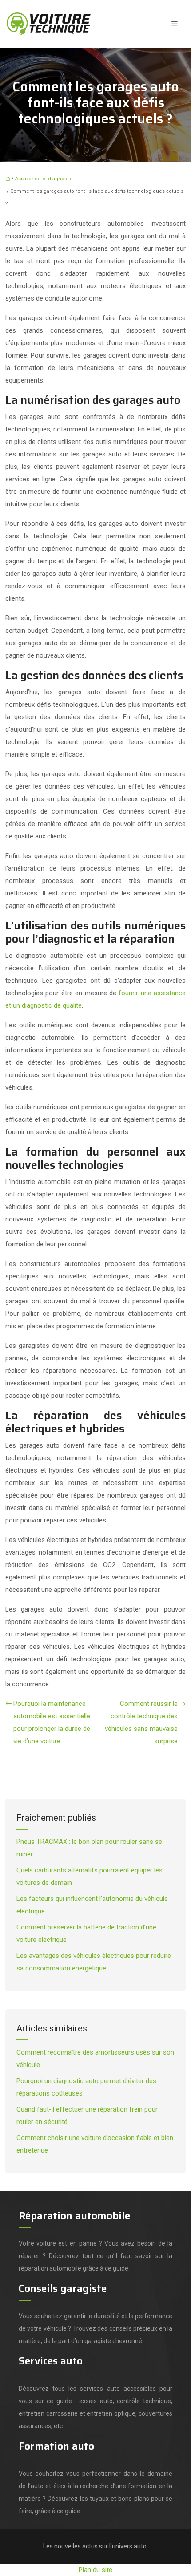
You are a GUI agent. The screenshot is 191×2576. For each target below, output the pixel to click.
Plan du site (95, 2570)
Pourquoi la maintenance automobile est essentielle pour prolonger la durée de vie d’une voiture (52, 1722)
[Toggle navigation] (175, 24)
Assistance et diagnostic (44, 179)
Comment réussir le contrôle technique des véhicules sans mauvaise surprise (141, 1722)
